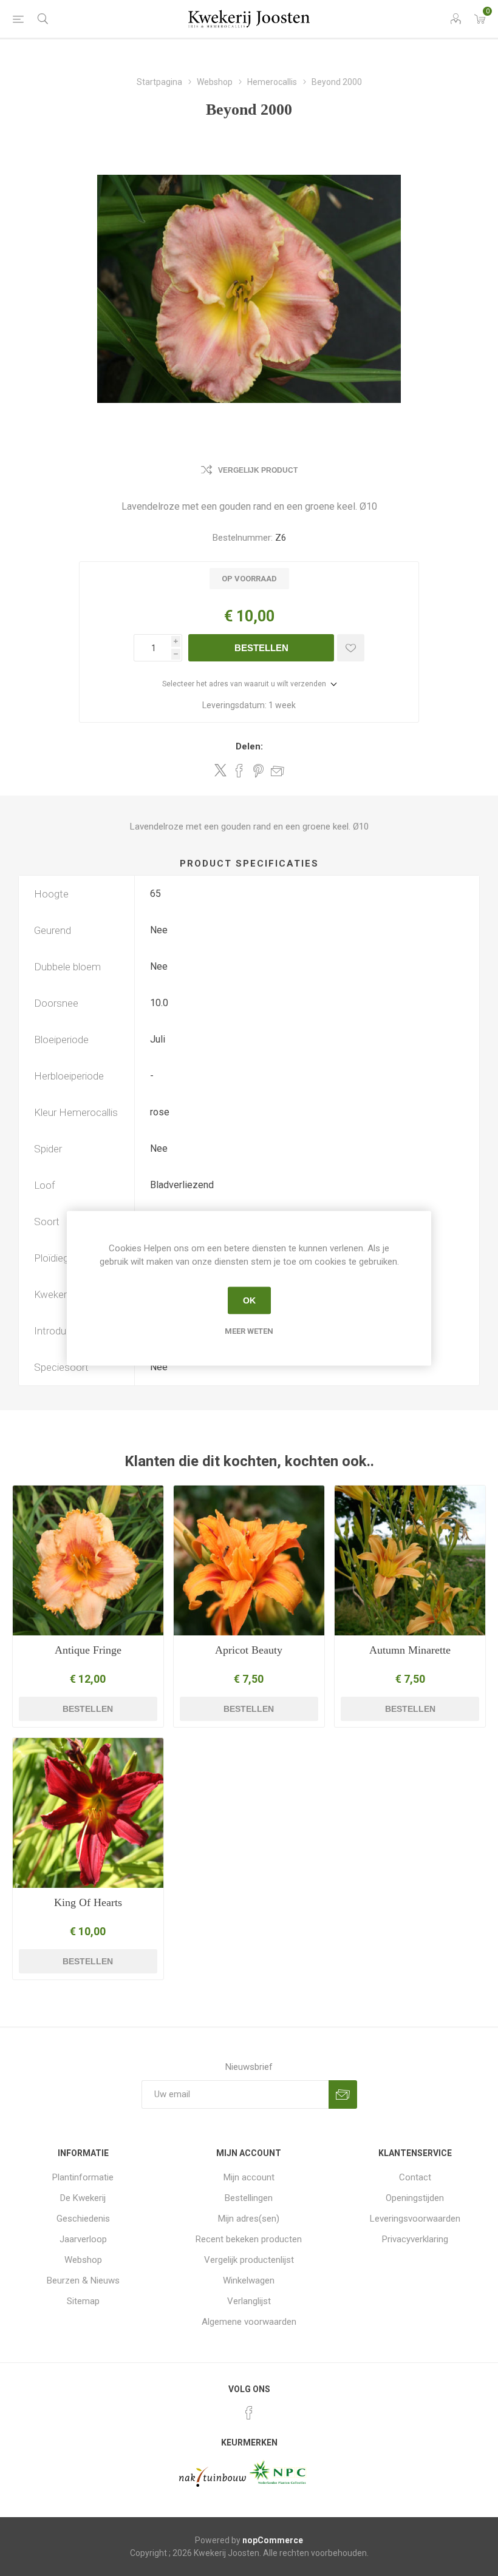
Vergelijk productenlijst (249, 2260)
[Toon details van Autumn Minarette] (410, 1561)
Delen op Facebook (239, 771)
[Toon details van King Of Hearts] (88, 1813)
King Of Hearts (88, 1902)
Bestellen (261, 648)
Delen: (249, 746)
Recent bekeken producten (249, 2239)
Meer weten (249, 1330)
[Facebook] (249, 2413)
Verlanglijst (249, 2301)
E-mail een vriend (278, 771)
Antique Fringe (88, 1650)
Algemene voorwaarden (249, 2322)
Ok (249, 1300)
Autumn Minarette (410, 1650)
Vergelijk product (258, 470)
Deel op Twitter (220, 770)
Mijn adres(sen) (249, 2219)
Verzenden (343, 2094)
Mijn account (249, 2177)
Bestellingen (249, 2198)
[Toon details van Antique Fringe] (88, 1561)
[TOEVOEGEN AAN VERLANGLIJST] (351, 648)
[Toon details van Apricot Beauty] (249, 1561)
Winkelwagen (249, 2280)
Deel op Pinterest (258, 771)
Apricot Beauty (249, 1650)
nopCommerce (273, 2540)
